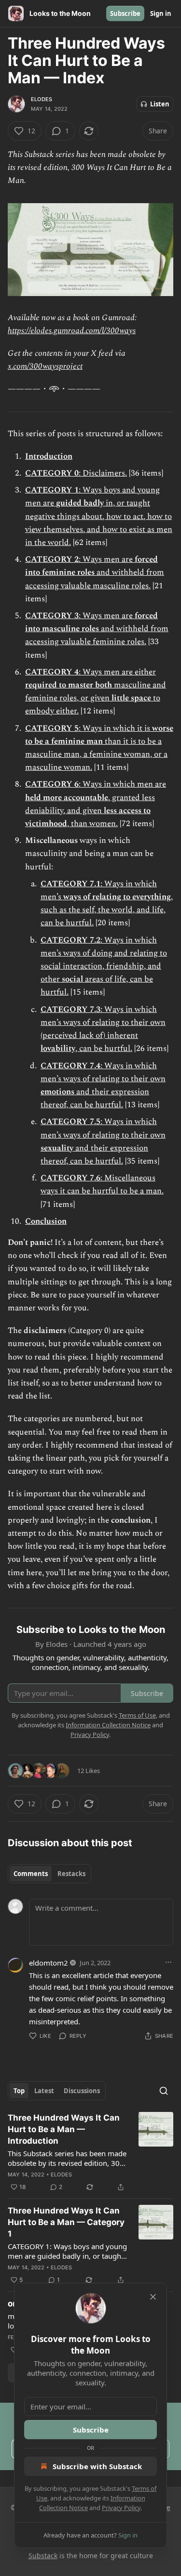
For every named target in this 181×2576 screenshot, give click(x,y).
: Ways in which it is (115, 728)
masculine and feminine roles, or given (96, 692)
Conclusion (46, 1221)
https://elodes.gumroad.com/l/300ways (72, 331)
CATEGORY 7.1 (70, 884)
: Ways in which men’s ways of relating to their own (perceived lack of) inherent (103, 1023)
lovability (58, 1049)
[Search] (164, 2091)
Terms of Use (137, 1715)
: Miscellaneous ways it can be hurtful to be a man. (102, 1184)
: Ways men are (107, 559)
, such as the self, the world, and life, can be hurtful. (107, 910)
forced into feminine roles (91, 566)
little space (131, 698)
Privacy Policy (121, 2508)
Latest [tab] (44, 2091)
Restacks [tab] (71, 1874)
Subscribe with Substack (97, 2466)
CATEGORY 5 (52, 728)
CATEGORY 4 (52, 672)
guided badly (80, 503)
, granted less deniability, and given (90, 804)
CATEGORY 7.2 (70, 940)
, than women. (92, 824)
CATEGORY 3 (52, 616)
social (72, 979)
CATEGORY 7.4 (70, 1066)
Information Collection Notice (108, 1725)
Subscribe (125, 13)
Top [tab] (19, 2091)
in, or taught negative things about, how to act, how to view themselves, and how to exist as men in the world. (99, 523)
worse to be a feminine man (99, 735)
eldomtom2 (49, 1963)
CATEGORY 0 (52, 473)
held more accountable (67, 798)
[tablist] (49, 1874)
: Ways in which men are (122, 784)
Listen (160, 104)
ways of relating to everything (117, 897)
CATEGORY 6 (52, 784)
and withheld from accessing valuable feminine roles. (97, 635)
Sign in (161, 13)
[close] (153, 2297)
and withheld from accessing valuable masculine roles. (95, 579)
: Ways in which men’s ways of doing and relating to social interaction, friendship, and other (104, 960)
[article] (90, 2152)
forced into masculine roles (91, 622)
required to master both (69, 685)
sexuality (57, 1148)
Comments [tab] (31, 1874)
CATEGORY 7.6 (70, 1178)
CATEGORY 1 (52, 490)
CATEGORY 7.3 (70, 1010)
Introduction (49, 456)
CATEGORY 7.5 (70, 1122)
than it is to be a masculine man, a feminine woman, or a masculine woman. (96, 754)
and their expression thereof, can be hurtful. (95, 1098)
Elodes (42, 99)
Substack (43, 2556)
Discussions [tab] (82, 2091)
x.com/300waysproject (45, 366)
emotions (57, 1092)
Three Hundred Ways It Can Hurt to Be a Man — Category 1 (66, 2222)
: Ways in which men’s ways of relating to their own (103, 1072)
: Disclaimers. (103, 473)
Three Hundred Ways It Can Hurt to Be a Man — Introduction (64, 2129)
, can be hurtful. (104, 1049)
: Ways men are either (117, 672)
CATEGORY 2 (52, 559)
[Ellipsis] (168, 1962)
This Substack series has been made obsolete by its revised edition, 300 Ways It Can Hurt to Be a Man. (67, 2158)
